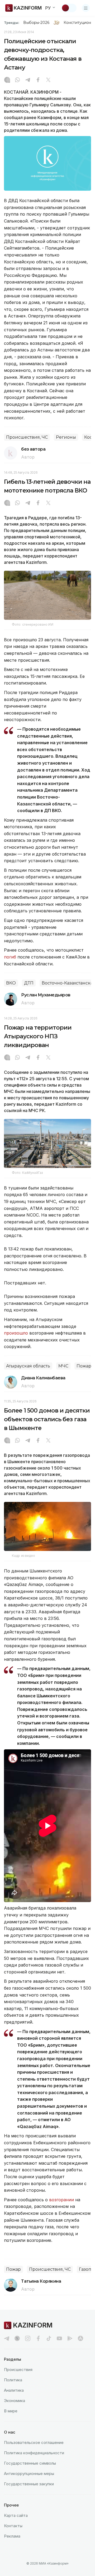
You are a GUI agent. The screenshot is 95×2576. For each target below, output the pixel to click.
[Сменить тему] (69, 8)
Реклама (12, 2536)
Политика (13, 2380)
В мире (11, 2411)
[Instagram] (7, 80)
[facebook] (38, 2338)
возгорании (61, 2200)
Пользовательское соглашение (34, 2442)
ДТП (29, 983)
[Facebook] (38, 80)
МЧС (63, 1366)
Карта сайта (16, 2515)
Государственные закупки (29, 2484)
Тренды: (12, 23)
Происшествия (18, 2370)
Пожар (84, 1366)
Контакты (13, 2526)
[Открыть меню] (86, 8)
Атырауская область (28, 1366)
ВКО (11, 983)
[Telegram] (28, 80)
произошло (17, 1333)
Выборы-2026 (36, 23)
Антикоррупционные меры (29, 2473)
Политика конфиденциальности (34, 2453)
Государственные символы (30, 2463)
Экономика (15, 2401)
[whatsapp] (17, 80)
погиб (10, 957)
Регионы (66, 437)
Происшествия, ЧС (27, 437)
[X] (48, 80)
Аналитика (14, 2390)
